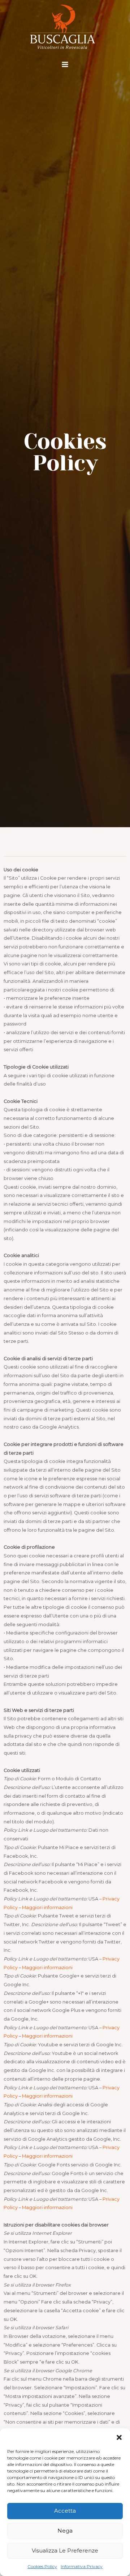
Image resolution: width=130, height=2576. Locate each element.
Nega (65, 2531)
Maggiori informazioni (47, 1907)
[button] (119, 2437)
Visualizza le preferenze (65, 2550)
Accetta (65, 2511)
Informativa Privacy (82, 2566)
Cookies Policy (42, 2566)
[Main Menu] (65, 64)
